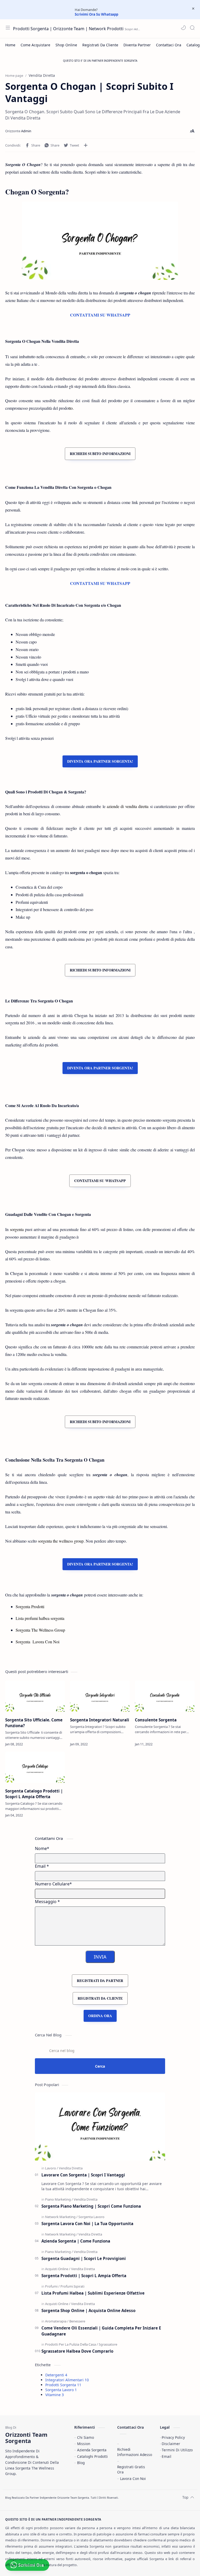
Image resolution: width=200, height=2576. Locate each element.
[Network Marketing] (61, 2217)
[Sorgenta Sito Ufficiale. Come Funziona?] (35, 1696)
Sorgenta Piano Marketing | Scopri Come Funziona (91, 2206)
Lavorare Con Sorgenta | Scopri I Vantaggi (83, 2175)
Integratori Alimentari (67, 2380)
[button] (183, 28)
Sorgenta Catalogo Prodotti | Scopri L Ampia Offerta (34, 1794)
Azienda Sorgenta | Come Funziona (76, 2241)
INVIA (100, 1957)
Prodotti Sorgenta (63, 2385)
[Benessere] (77, 2321)
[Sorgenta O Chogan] (100, 241)
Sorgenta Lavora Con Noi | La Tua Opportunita (87, 2224)
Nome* (42, 1848)
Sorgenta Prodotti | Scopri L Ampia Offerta (84, 2276)
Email (167, 2456)
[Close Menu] (193, 9)
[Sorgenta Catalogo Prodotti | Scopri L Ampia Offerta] (35, 1767)
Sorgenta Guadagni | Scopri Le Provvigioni (84, 2258)
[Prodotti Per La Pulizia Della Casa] (71, 2344)
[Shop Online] (66, 45)
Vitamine (55, 2395)
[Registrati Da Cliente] (100, 45)
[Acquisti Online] (58, 2269)
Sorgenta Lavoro (61, 2390)
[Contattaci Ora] (169, 45)
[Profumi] (52, 2286)
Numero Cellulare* (53, 1884)
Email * (42, 1866)
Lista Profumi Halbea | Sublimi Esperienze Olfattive (93, 2293)
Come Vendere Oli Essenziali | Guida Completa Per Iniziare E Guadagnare (101, 2331)
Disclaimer (171, 2444)
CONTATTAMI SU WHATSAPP (100, 315)
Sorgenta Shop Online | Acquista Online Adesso (88, 2310)
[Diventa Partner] (137, 45)
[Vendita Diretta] (71, 2168)
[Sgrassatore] (108, 2344)
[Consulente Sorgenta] (165, 1696)
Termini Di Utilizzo (177, 2450)
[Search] (192, 28)
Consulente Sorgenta (156, 1720)
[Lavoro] (52, 2168)
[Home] (10, 45)
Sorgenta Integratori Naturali (100, 1720)
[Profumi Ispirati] (72, 2286)
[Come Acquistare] (35, 45)
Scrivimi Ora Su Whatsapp (96, 14)
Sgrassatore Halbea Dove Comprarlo (77, 2351)
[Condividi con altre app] (86, 145)
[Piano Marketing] (59, 2199)
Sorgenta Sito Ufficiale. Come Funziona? (34, 1723)
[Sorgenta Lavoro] (91, 2217)
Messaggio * (47, 1902)
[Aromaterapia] (57, 2321)
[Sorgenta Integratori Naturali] (100, 1696)
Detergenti (56, 2375)
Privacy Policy (173, 2437)
